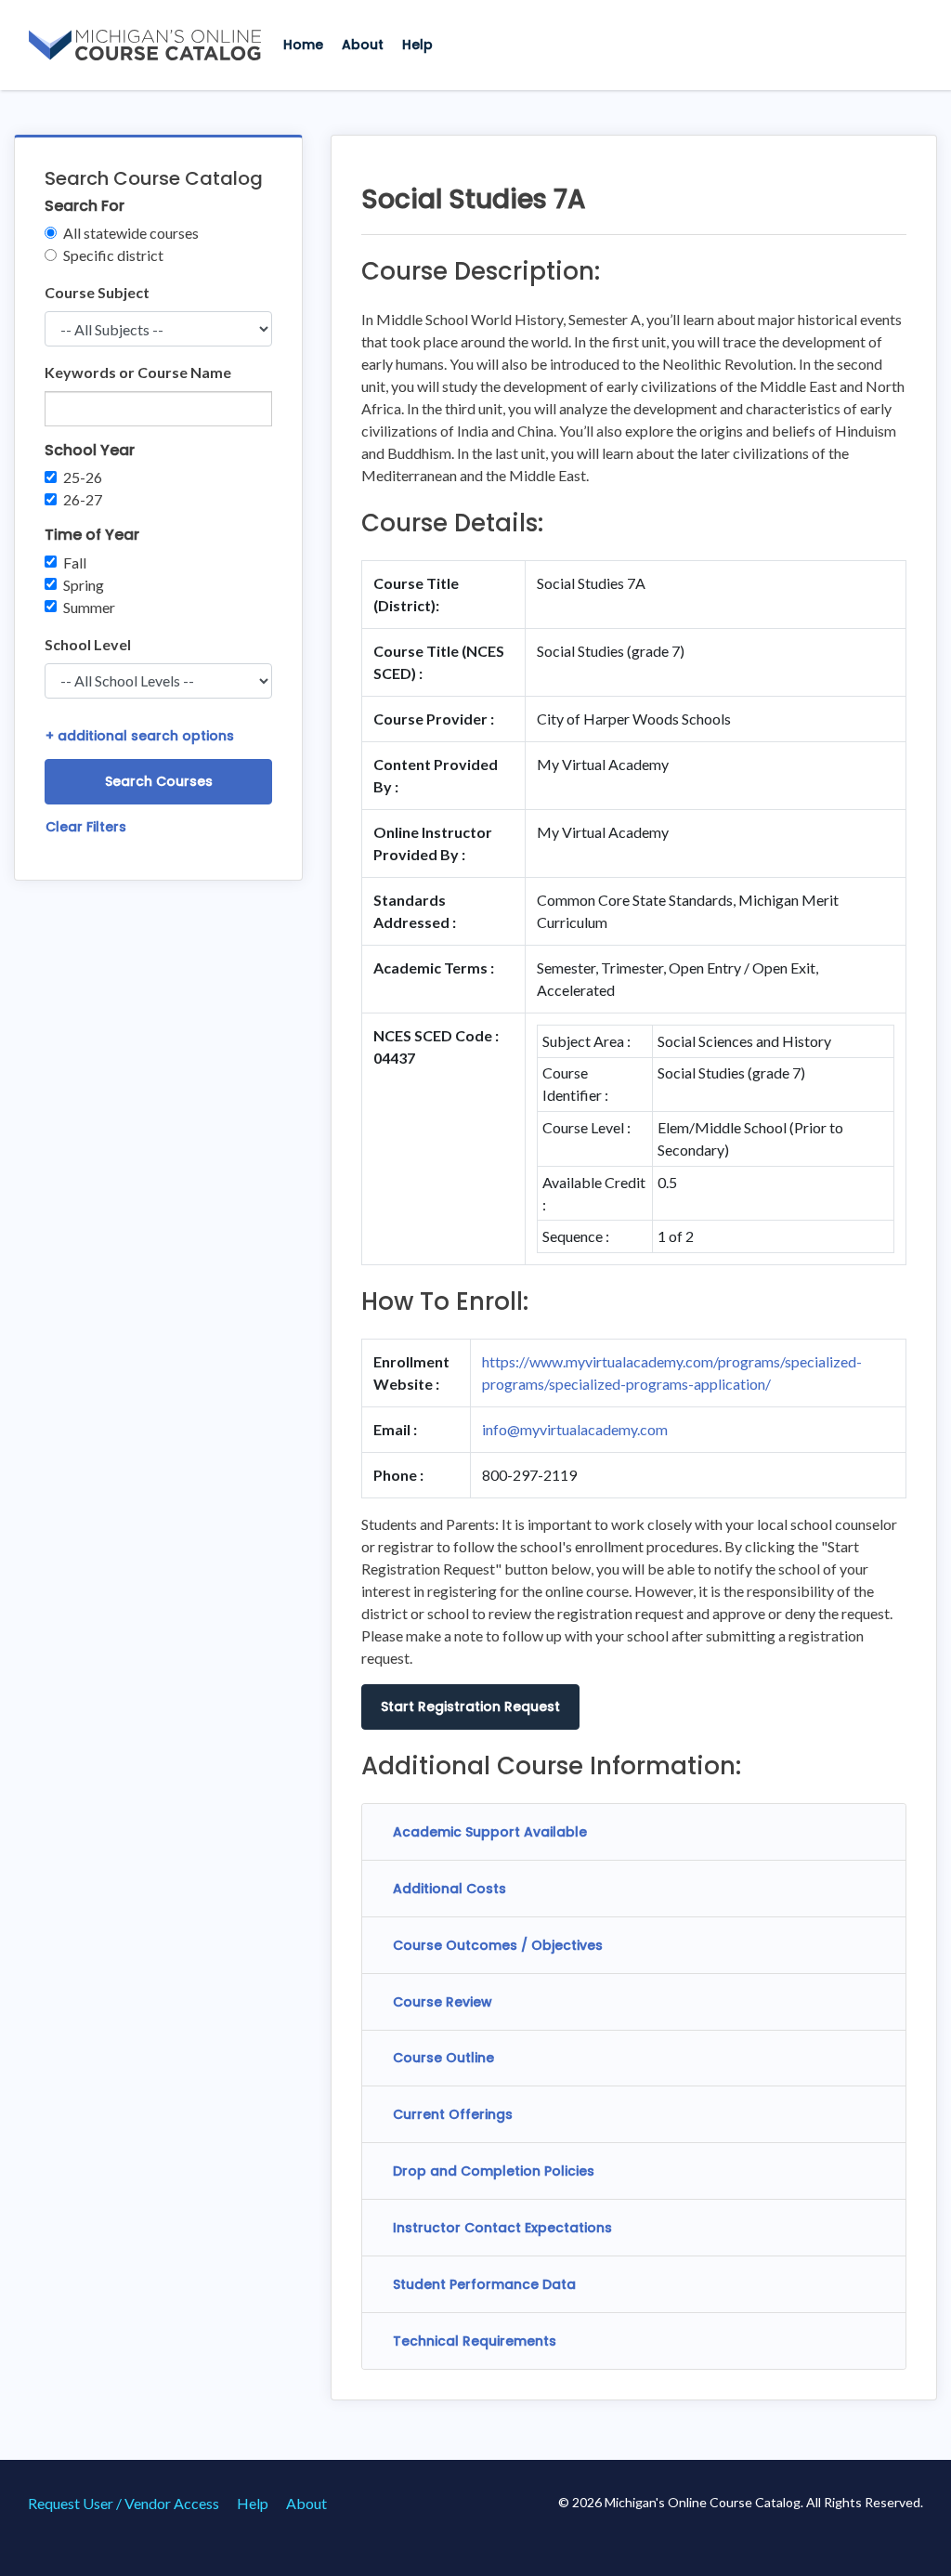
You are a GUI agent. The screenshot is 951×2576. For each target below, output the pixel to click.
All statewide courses (131, 233)
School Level (88, 644)
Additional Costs (449, 1889)
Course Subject (97, 292)
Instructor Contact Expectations (502, 2228)
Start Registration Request (470, 1706)
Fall (75, 562)
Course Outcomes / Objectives (498, 1945)
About (363, 45)
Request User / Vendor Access (124, 2503)
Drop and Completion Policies (494, 2171)
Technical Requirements (475, 2341)
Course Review (443, 2002)
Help (417, 45)
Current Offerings (453, 2114)
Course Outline (443, 2058)
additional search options (140, 736)
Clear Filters (86, 827)
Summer (89, 607)
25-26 (83, 477)
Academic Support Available (490, 1832)
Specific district (113, 255)
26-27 (83, 499)
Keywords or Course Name (138, 372)
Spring (84, 585)
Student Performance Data (484, 2284)
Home (303, 45)
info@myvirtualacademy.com (575, 1429)
